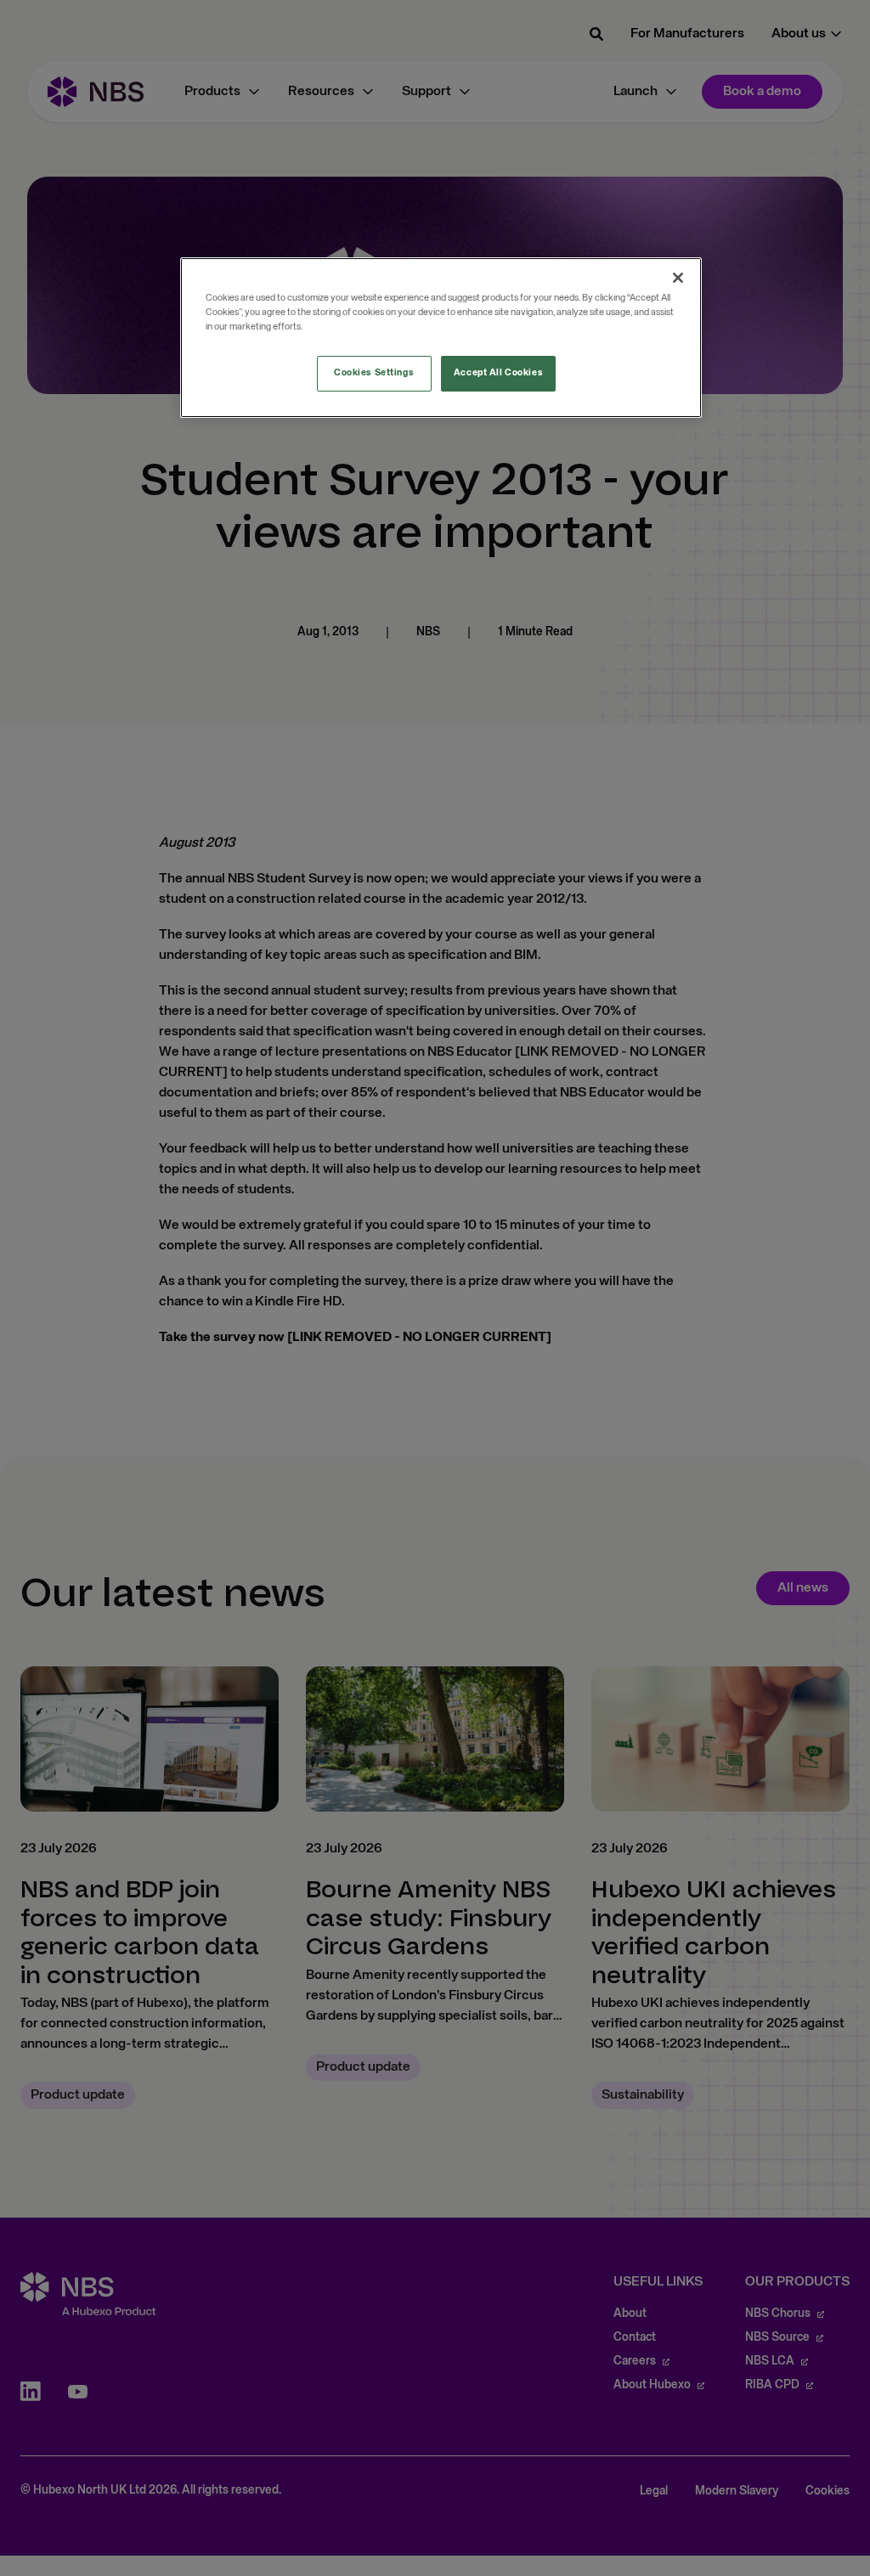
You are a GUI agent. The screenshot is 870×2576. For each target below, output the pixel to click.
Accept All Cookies (498, 373)
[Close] (678, 278)
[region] (441, 338)
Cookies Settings (374, 373)
